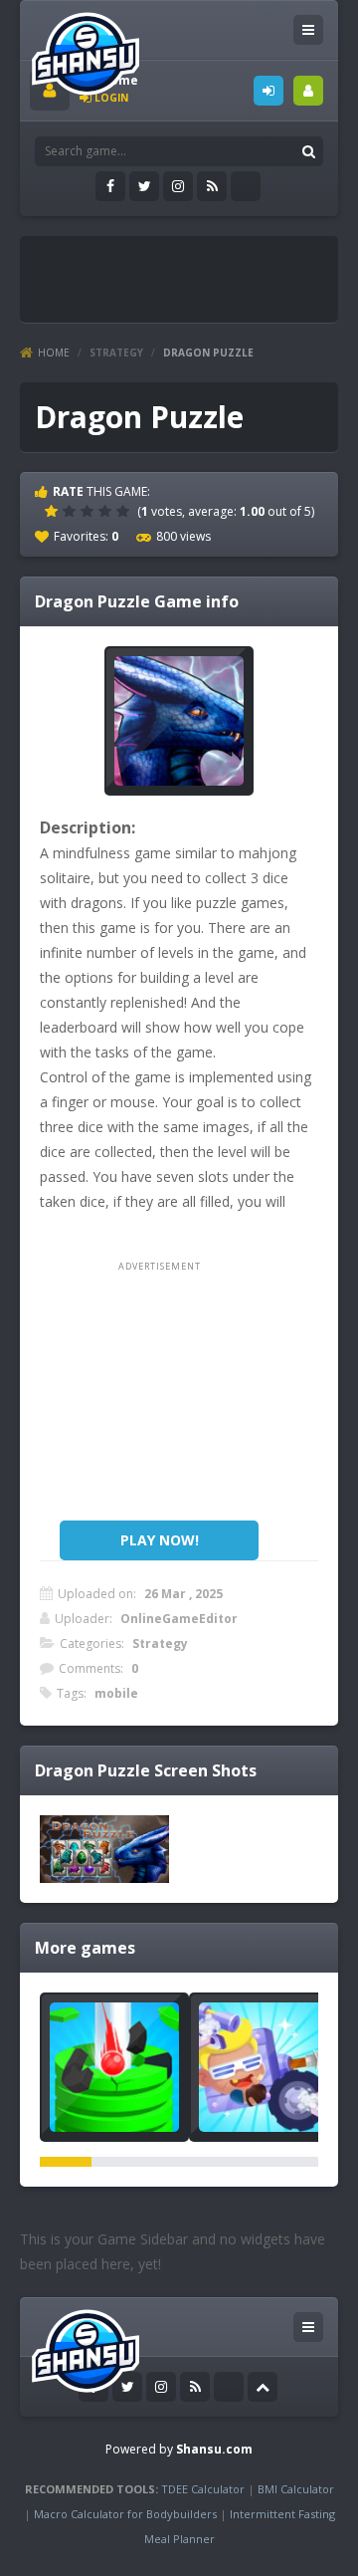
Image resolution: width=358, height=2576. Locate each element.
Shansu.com (214, 2449)
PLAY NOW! (160, 1540)
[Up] (263, 2387)
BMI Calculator (296, 2489)
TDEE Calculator (203, 2489)
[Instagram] (178, 186)
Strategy (116, 352)
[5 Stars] (125, 511)
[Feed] (212, 186)
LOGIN (268, 91)
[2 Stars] (72, 511)
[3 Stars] (89, 511)
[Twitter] (144, 186)
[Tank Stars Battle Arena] (264, 2067)
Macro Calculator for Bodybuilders (125, 2514)
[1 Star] (54, 511)
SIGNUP (308, 91)
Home (54, 352)
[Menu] (308, 30)
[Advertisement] (194, 271)
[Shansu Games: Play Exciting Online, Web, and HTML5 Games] (86, 49)
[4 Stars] (107, 511)
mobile (116, 1693)
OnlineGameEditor (179, 1619)
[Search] (308, 151)
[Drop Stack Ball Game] (114, 2067)
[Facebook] (110, 186)
